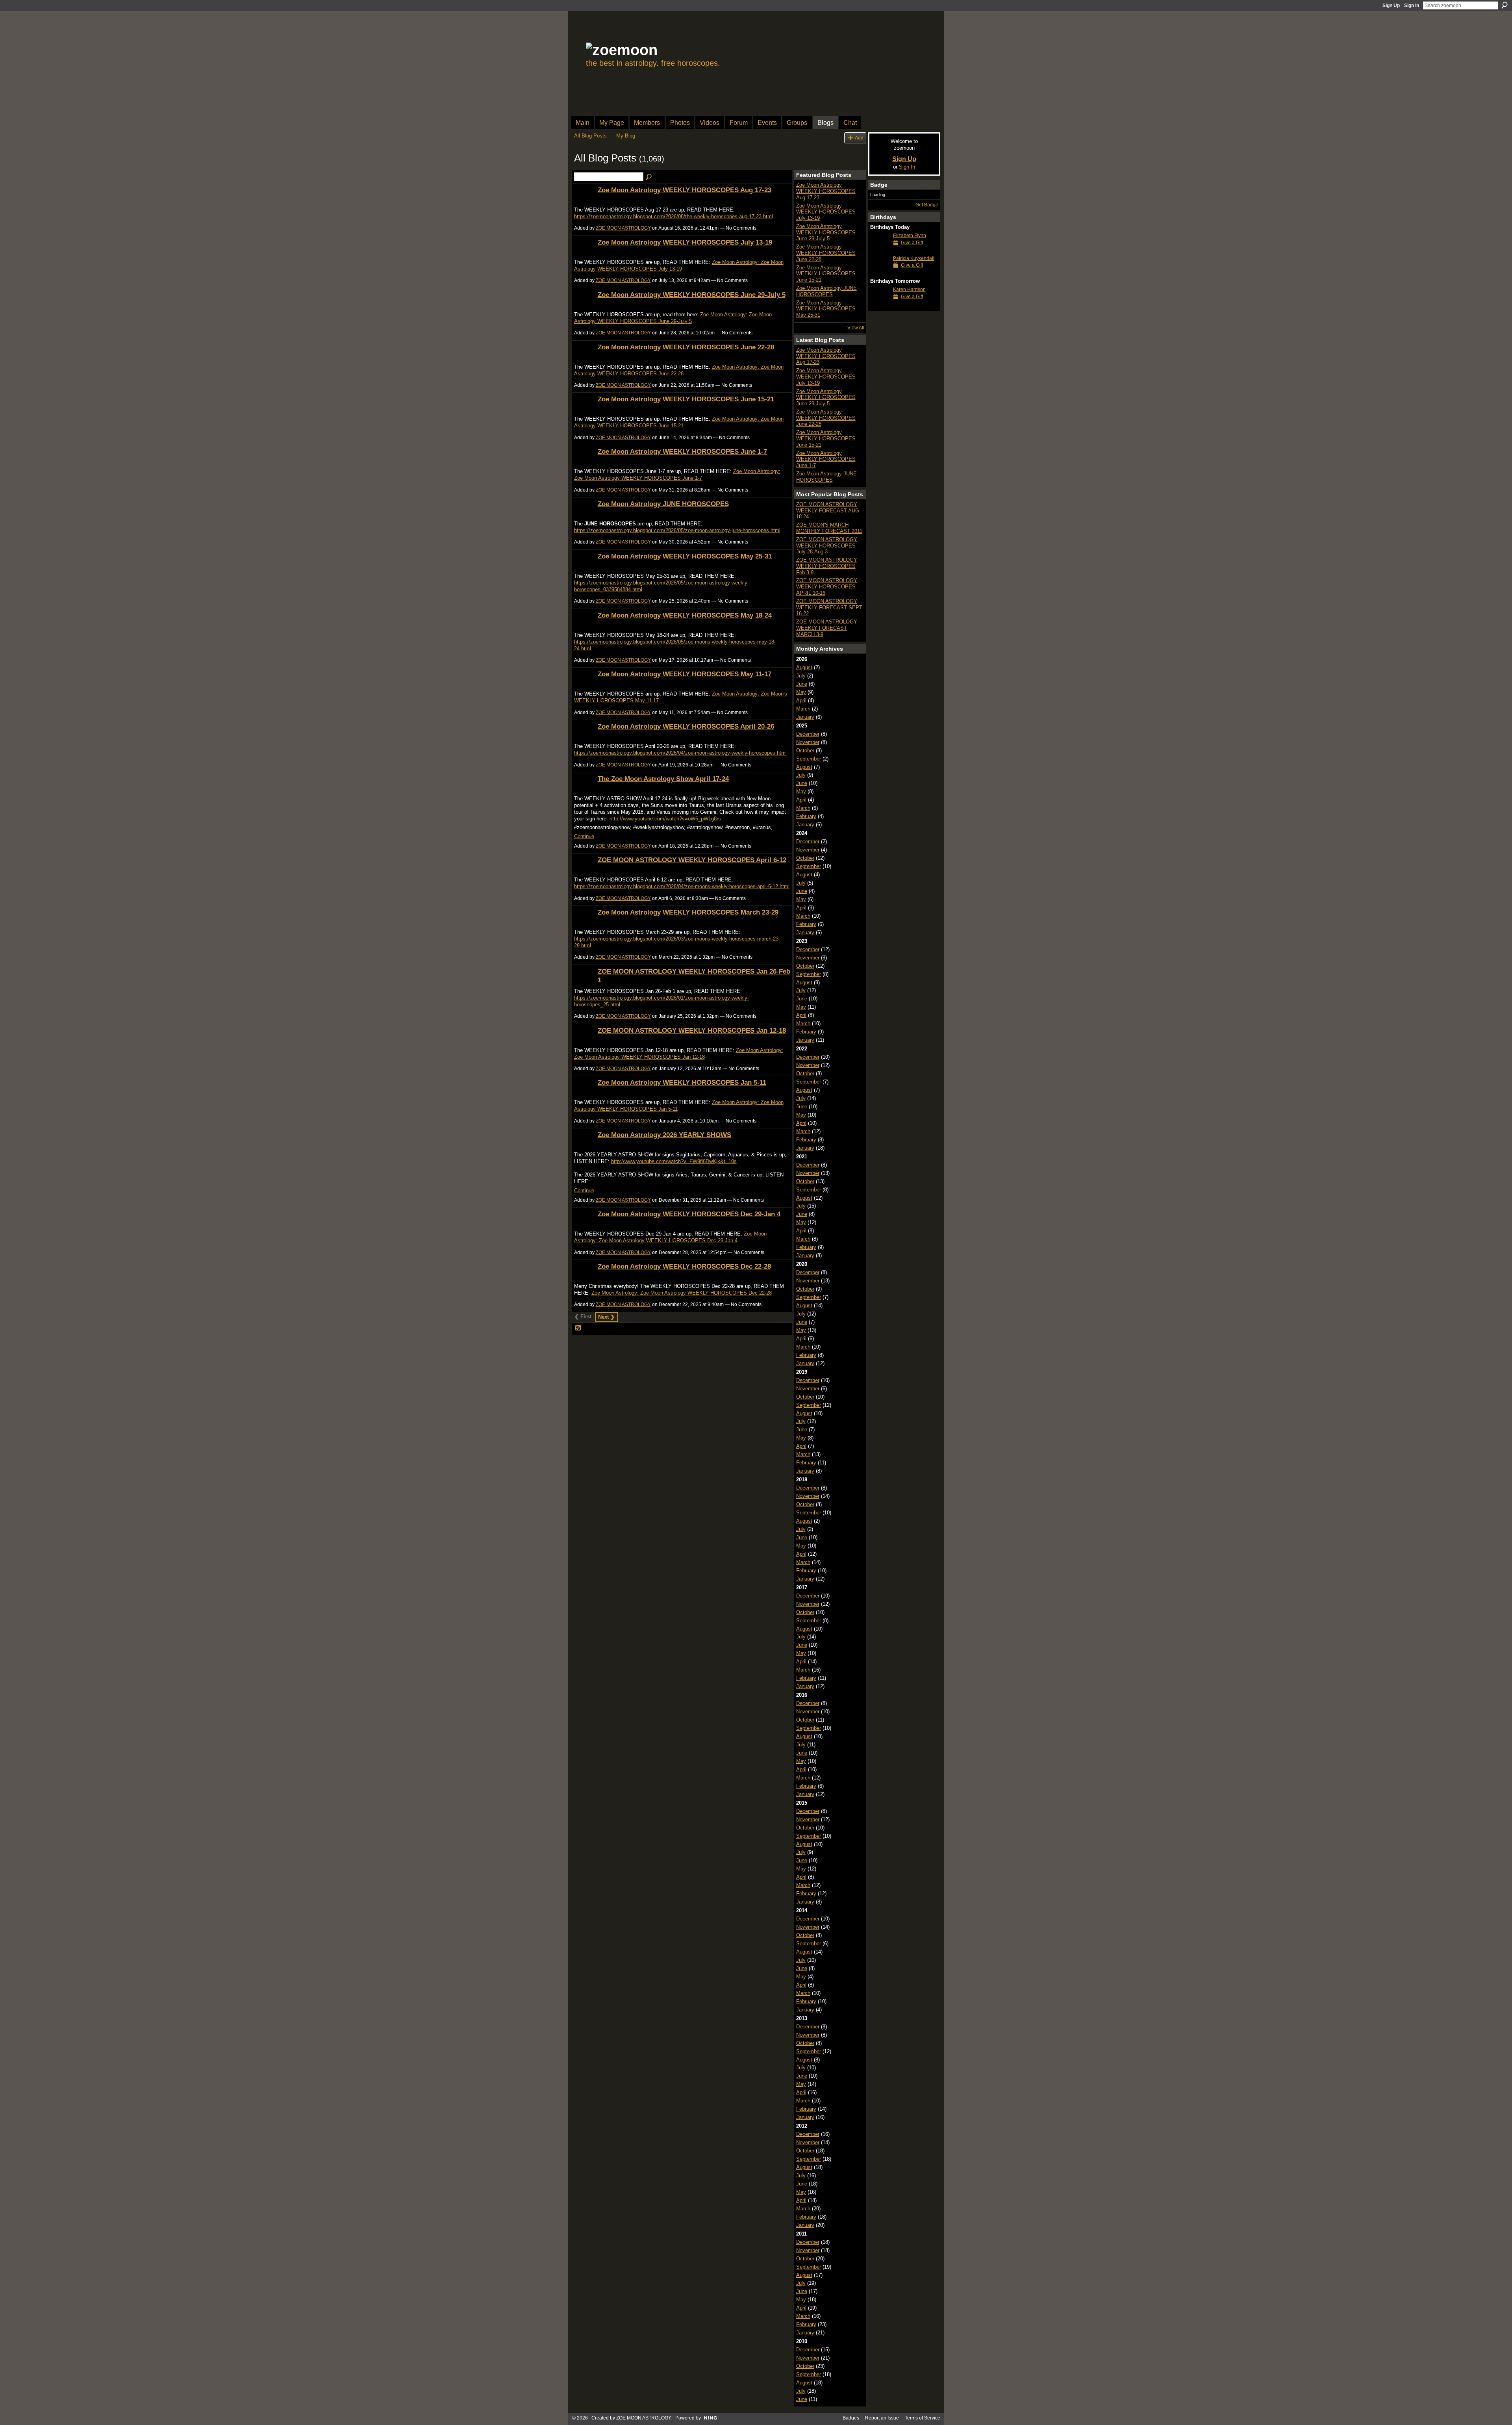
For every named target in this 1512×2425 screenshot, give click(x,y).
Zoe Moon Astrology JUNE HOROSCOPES (663, 504)
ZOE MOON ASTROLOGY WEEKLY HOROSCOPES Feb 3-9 (827, 566)
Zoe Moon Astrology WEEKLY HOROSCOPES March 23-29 (688, 912)
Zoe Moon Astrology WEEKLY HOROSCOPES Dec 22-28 (684, 1266)
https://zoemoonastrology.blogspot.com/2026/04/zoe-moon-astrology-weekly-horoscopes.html (680, 753)
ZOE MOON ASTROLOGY (623, 228)
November (808, 742)
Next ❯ (606, 1317)
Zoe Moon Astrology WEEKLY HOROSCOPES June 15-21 (686, 399)
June (802, 684)
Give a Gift (912, 243)
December (808, 734)
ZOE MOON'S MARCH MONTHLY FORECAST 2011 (829, 528)
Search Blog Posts (649, 177)
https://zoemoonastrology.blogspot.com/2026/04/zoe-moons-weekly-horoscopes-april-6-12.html (682, 886)
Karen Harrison (909, 289)
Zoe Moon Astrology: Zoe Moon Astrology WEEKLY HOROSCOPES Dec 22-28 (682, 1293)
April (801, 700)
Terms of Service (923, 2418)
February (806, 816)
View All (856, 328)
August (804, 667)
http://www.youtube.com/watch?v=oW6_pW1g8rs (665, 819)
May (801, 692)
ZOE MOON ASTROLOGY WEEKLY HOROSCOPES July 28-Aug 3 (827, 545)
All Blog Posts (590, 136)
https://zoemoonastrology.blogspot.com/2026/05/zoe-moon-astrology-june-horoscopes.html (677, 530)
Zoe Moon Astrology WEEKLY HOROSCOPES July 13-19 (685, 242)
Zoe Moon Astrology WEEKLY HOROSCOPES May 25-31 (685, 556)
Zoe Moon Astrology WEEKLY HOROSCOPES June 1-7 (682, 451)
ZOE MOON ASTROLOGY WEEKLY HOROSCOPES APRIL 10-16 (827, 586)
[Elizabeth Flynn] (880, 250)
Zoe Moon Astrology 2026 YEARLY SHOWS (664, 1135)
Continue (584, 836)
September (809, 759)
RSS (578, 1328)
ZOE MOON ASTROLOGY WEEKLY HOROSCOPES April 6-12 (692, 860)
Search (1505, 5)
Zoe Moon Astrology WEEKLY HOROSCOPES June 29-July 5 (692, 295)
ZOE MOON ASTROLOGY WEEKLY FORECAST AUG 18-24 (828, 510)
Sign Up (1391, 6)
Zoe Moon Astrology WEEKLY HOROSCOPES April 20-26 (686, 726)
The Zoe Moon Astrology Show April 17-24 (663, 779)
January (805, 717)
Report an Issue (882, 2418)
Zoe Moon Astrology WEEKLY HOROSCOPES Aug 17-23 (685, 190)
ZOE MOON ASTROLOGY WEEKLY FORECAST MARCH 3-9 (827, 628)
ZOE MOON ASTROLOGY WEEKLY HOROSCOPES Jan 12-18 (692, 1030)
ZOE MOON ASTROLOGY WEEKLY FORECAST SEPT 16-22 (829, 607)
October (805, 751)
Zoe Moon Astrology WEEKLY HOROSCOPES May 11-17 (685, 674)
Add (859, 138)
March (803, 709)
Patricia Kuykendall (914, 258)
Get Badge (927, 205)
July (801, 676)
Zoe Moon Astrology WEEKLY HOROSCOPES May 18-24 (685, 615)
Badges (851, 2418)
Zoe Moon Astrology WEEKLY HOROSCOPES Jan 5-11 (682, 1082)
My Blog (626, 136)
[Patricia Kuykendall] (880, 273)
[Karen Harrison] (880, 304)
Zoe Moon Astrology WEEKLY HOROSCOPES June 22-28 (686, 347)
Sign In (1412, 6)
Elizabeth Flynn (910, 236)
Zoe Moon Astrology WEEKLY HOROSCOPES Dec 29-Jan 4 (689, 1214)
